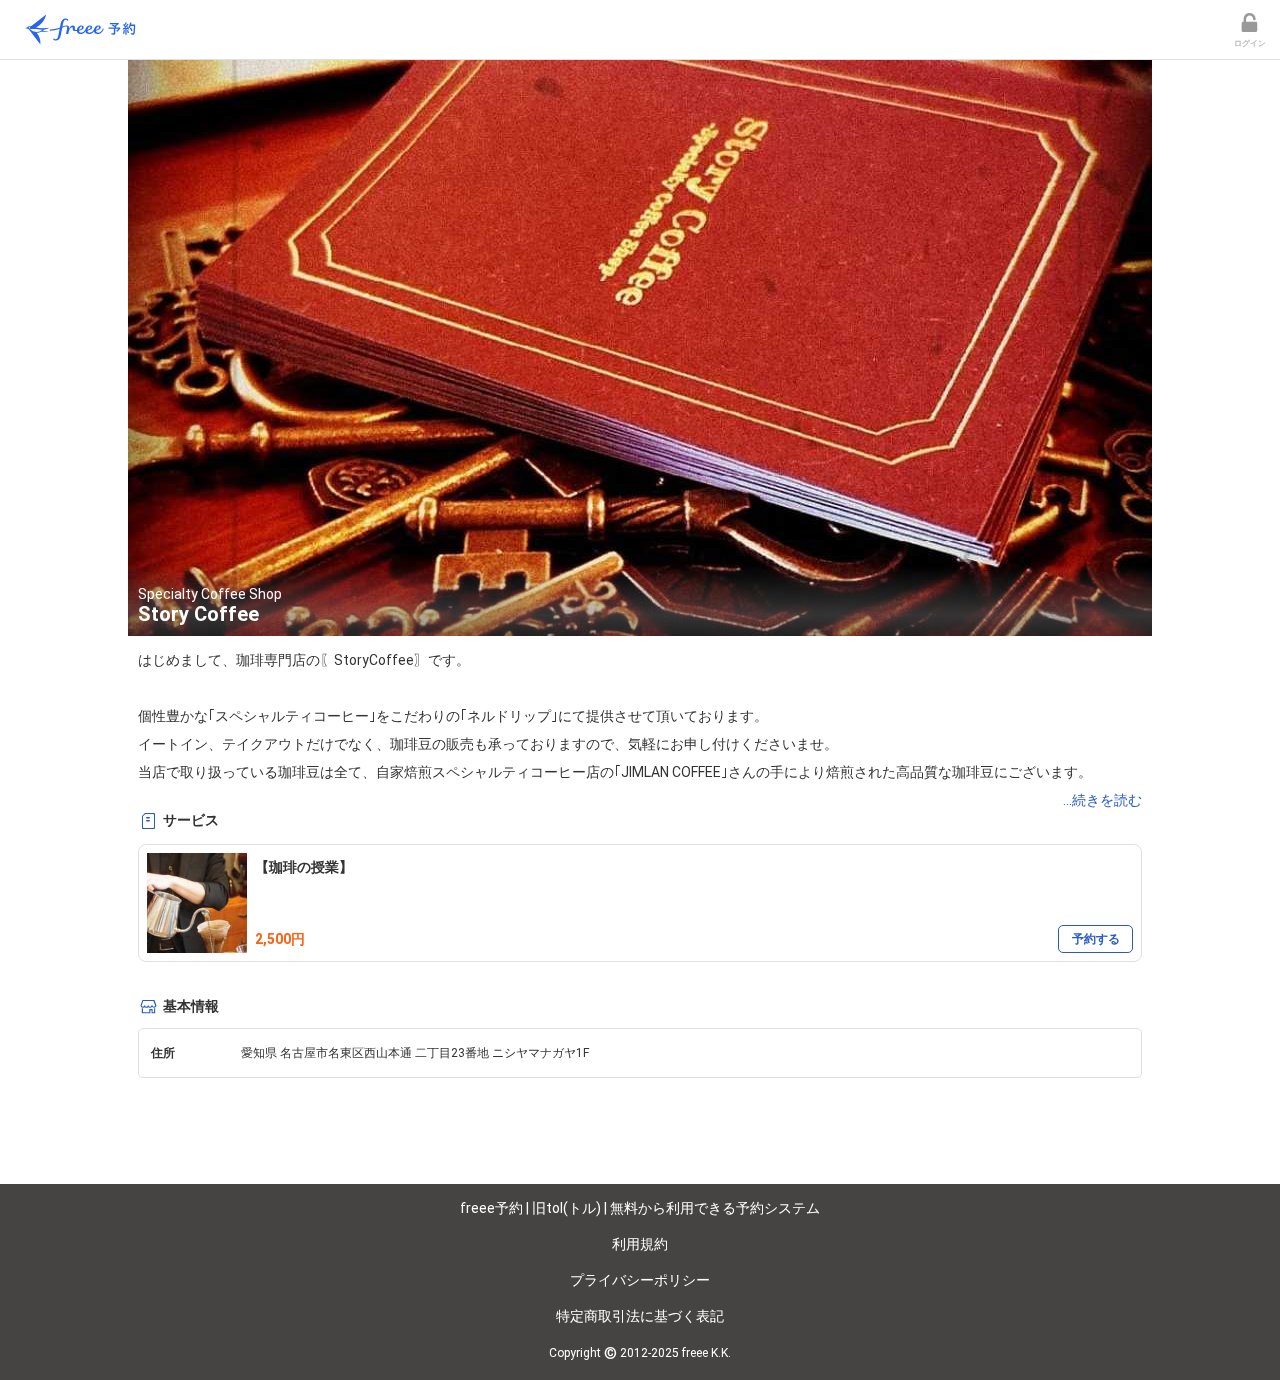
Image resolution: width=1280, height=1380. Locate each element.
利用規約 (640, 1244)
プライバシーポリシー (640, 1280)
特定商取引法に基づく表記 (640, 1316)
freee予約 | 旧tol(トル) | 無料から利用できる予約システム (640, 1208)
